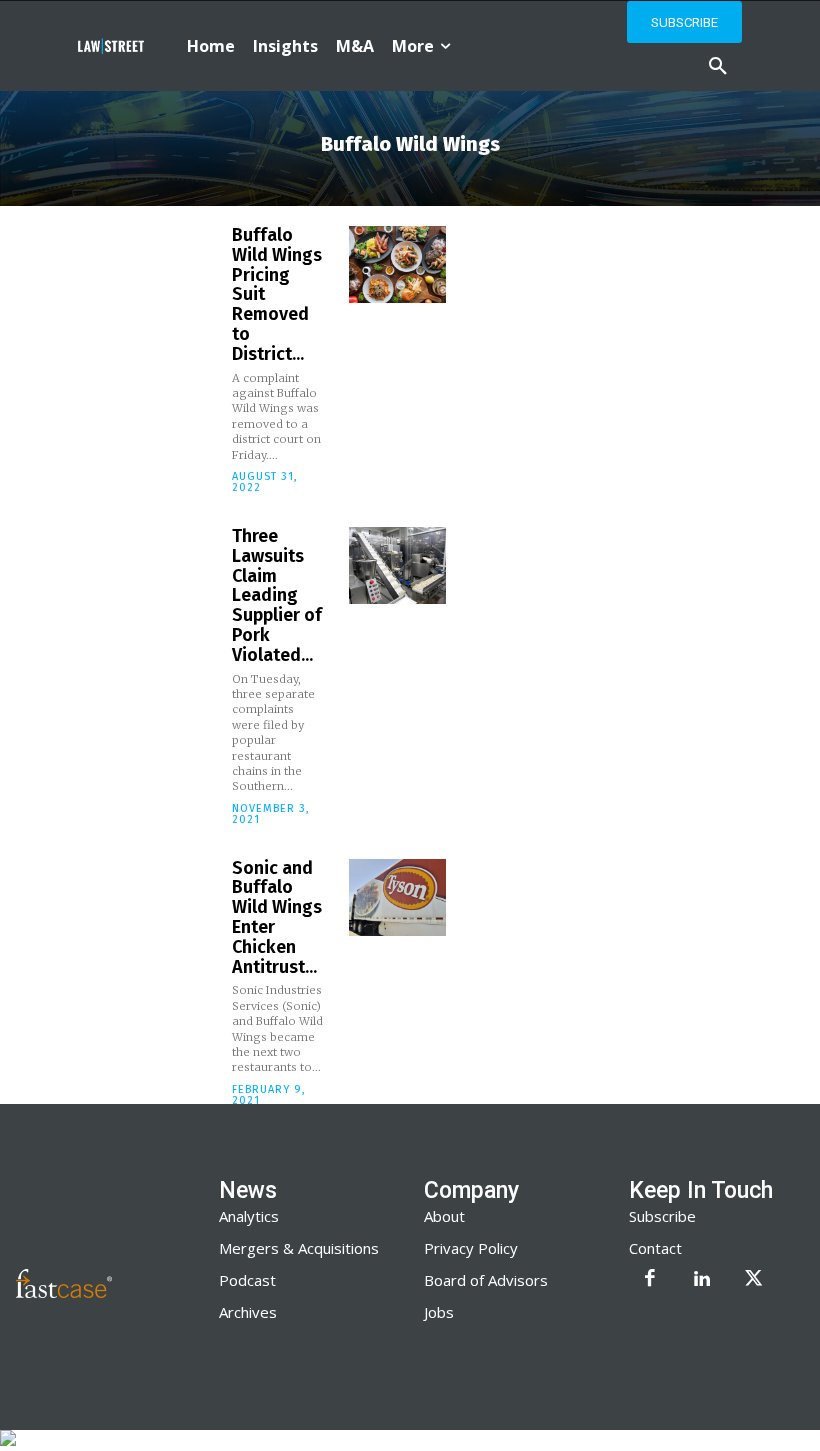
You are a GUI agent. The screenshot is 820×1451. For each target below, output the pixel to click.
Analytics (249, 1216)
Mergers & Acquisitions (299, 1248)
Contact (655, 1248)
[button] (718, 67)
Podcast (247, 1280)
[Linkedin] (702, 1280)
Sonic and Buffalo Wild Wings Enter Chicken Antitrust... (277, 917)
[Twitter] (754, 1280)
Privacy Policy (471, 1248)
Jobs (439, 1312)
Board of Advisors (486, 1280)
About (444, 1216)
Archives (248, 1312)
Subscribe (662, 1216)
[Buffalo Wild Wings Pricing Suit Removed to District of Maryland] (397, 264)
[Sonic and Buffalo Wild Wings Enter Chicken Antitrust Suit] (397, 897)
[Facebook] (650, 1280)
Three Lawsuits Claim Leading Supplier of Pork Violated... (277, 595)
